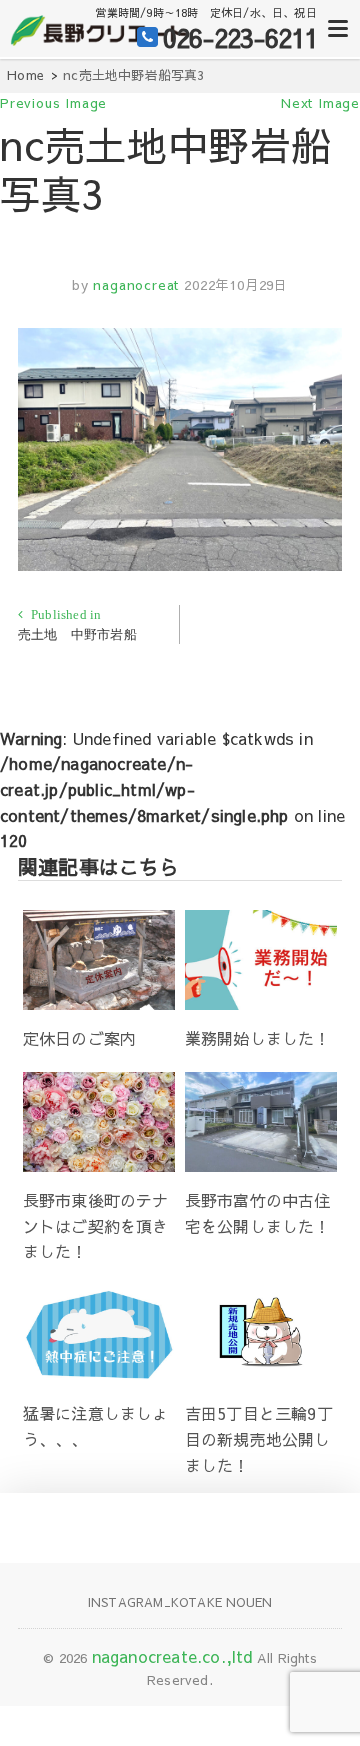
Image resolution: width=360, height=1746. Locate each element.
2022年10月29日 (236, 285)
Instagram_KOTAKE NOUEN (180, 1602)
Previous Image (53, 103)
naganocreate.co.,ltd (172, 1656)
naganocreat (134, 285)
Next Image (320, 103)
